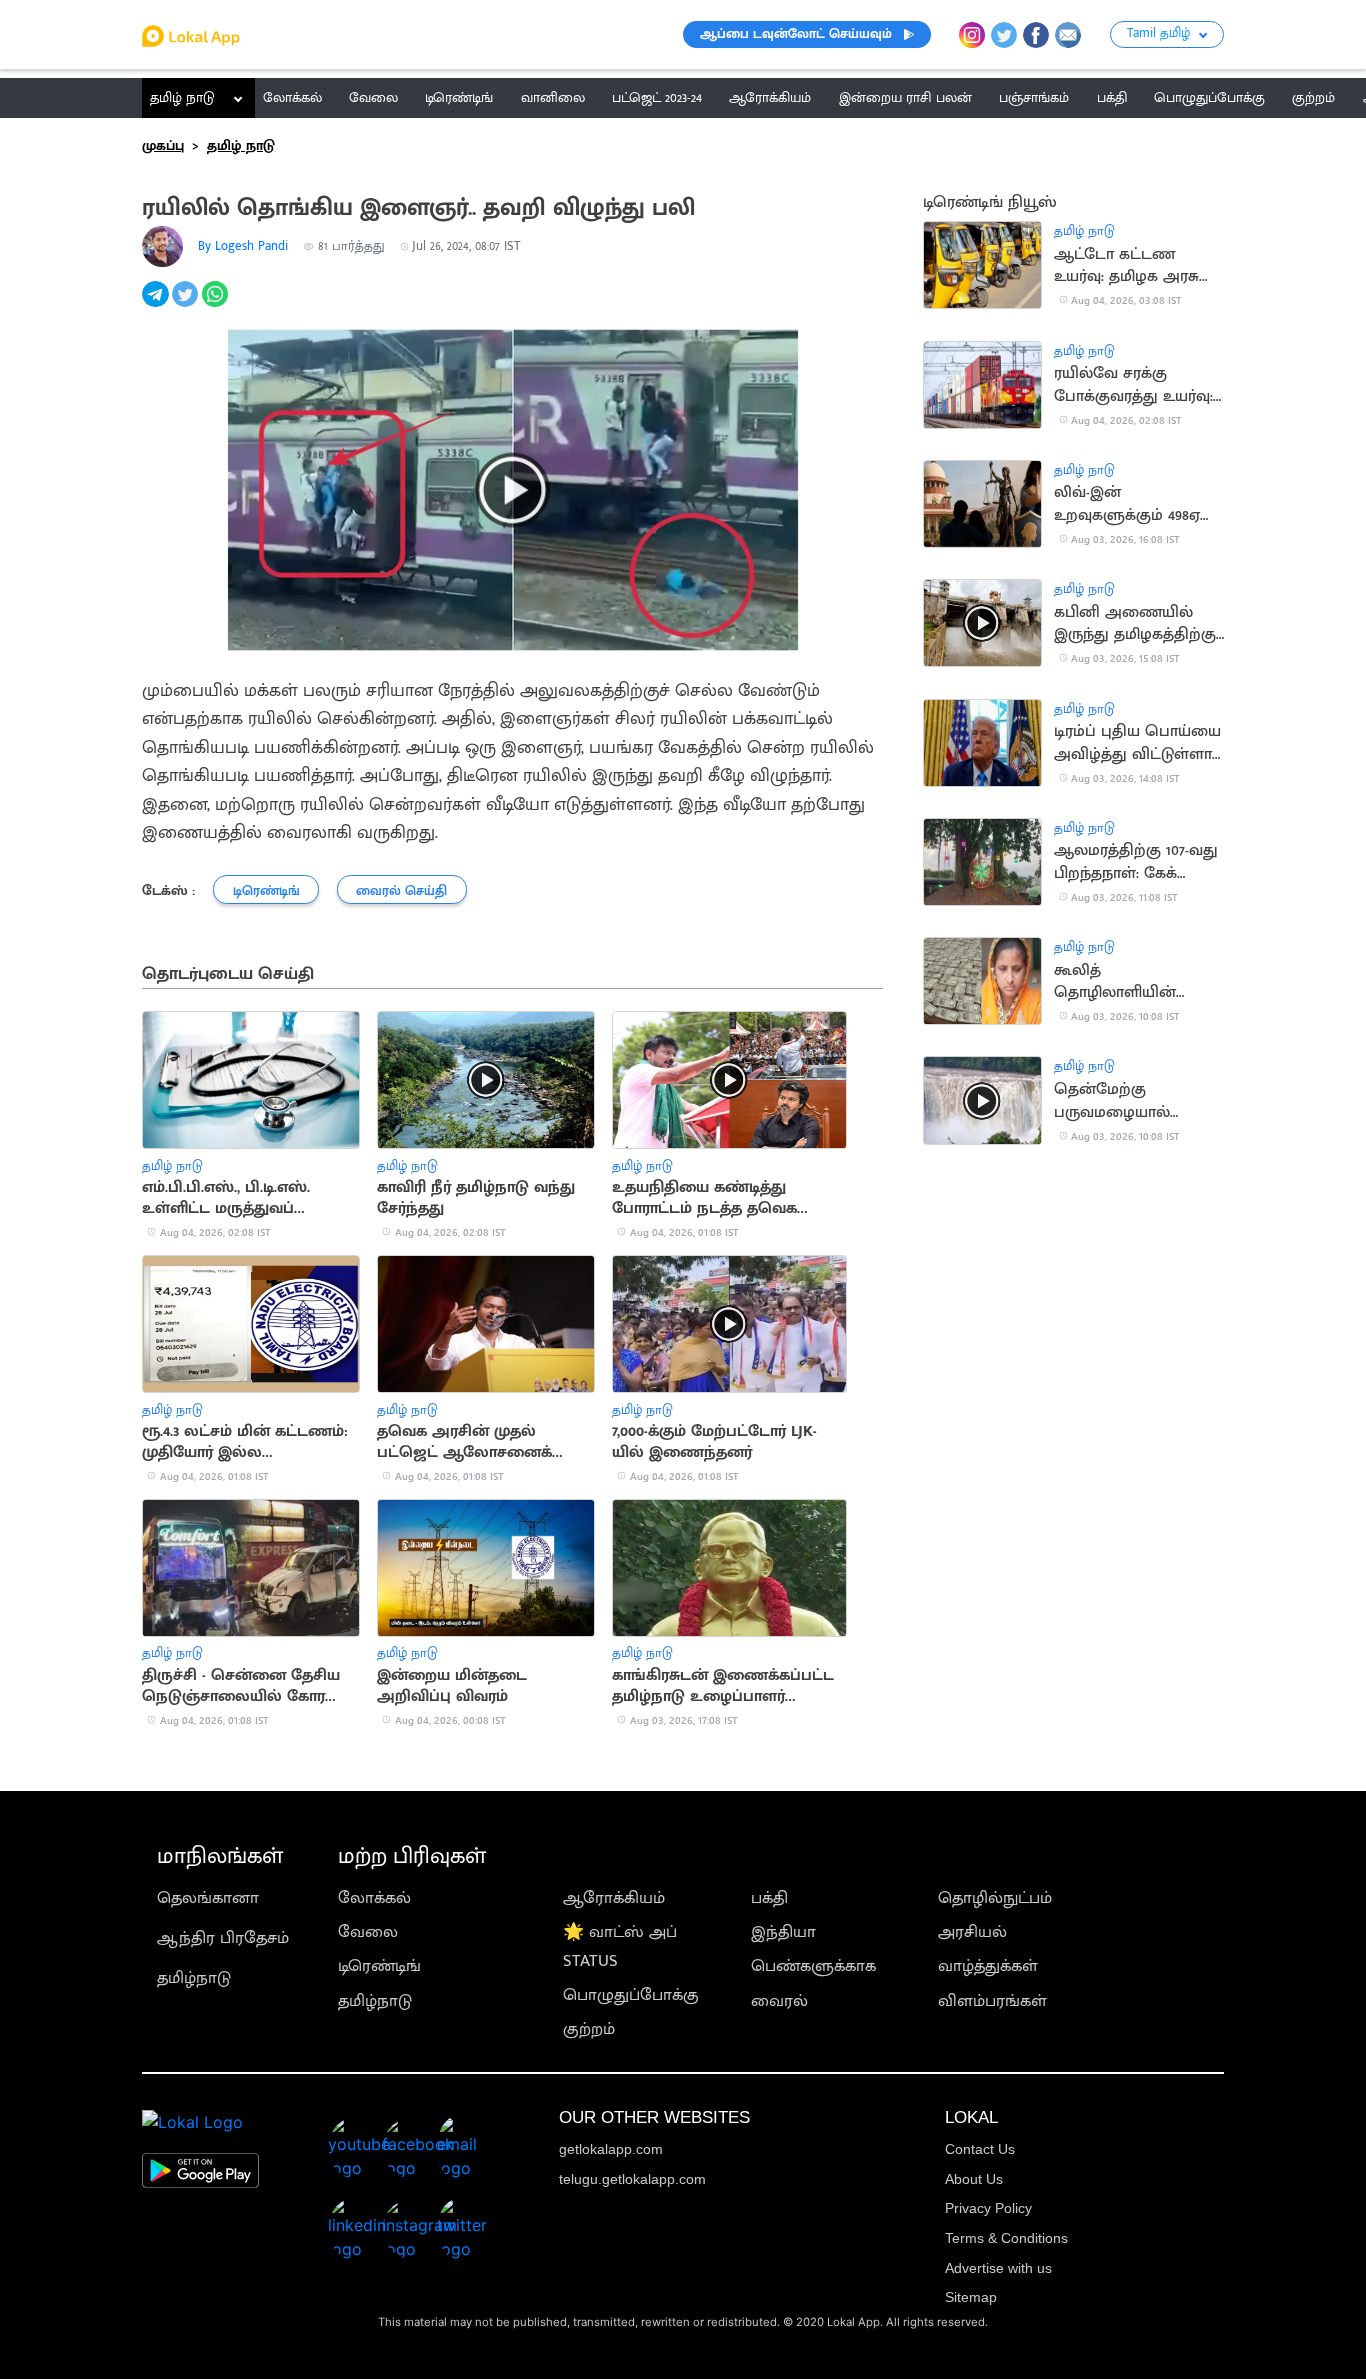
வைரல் (779, 2001)
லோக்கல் (374, 1898)
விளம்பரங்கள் (992, 2001)
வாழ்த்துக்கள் (988, 1966)
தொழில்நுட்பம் (995, 1898)
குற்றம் (589, 2029)
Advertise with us (998, 2268)
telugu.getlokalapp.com (632, 2179)
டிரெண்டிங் (379, 1966)
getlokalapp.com (611, 2149)
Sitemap (971, 2297)
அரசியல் (972, 1932)
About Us (974, 2179)
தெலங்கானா (208, 1898)
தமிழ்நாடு (194, 1978)
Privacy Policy (988, 2208)
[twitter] (187, 305)
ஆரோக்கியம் (614, 1898)
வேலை (368, 1932)
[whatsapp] (217, 305)
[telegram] (157, 305)
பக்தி (769, 1898)
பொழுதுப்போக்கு (631, 1995)
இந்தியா (783, 1932)
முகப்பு (163, 146)
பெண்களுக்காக (813, 1966)
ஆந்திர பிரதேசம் (223, 1938)
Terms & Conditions (1006, 2238)
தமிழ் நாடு (182, 98)
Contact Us (980, 2149)
